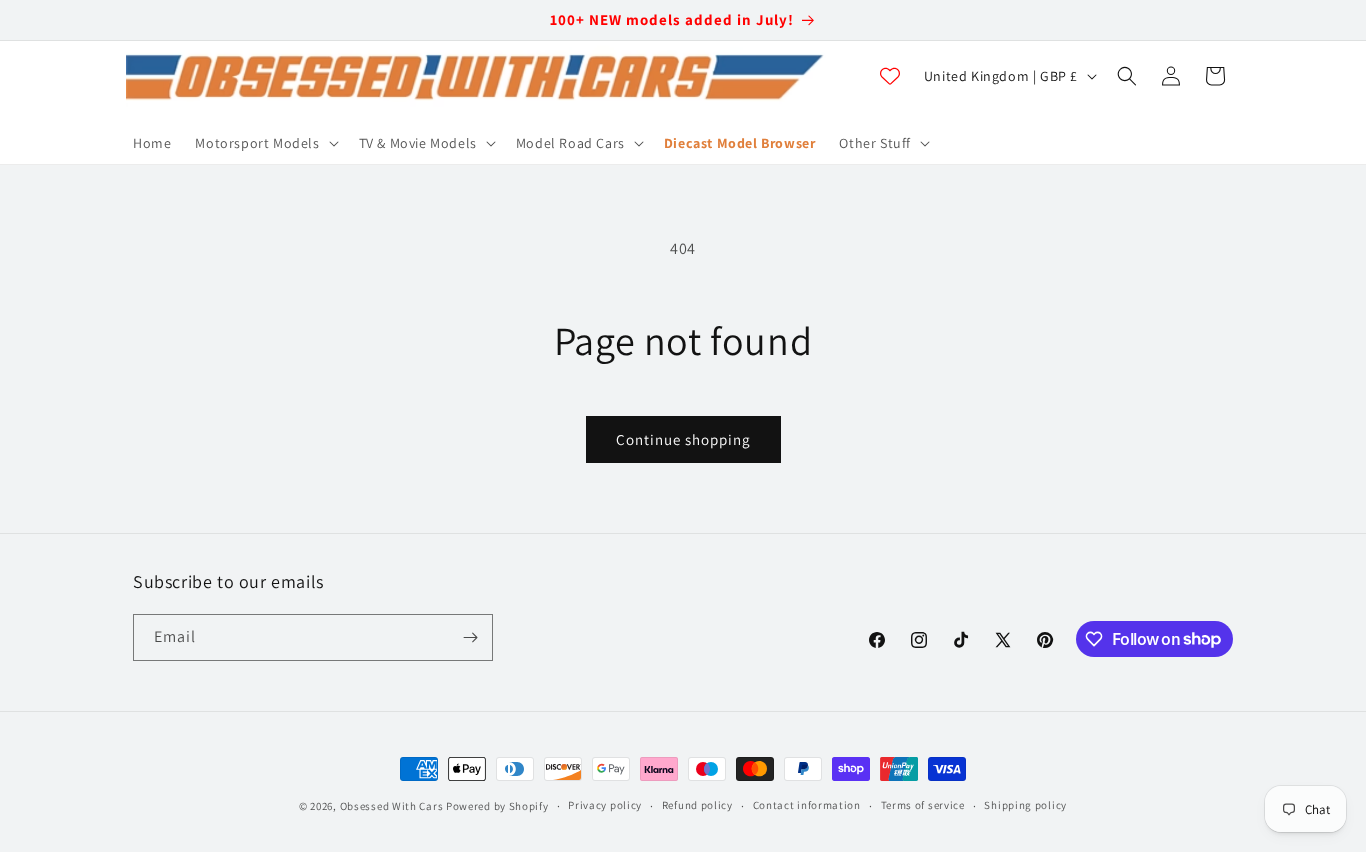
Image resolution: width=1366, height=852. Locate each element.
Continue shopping (683, 439)
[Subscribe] (470, 637)
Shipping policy (1025, 805)
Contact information (807, 805)
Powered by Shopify (497, 806)
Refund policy (697, 805)
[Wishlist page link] (890, 76)
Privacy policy (605, 805)
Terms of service (923, 805)
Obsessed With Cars (392, 806)
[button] (264, 143)
